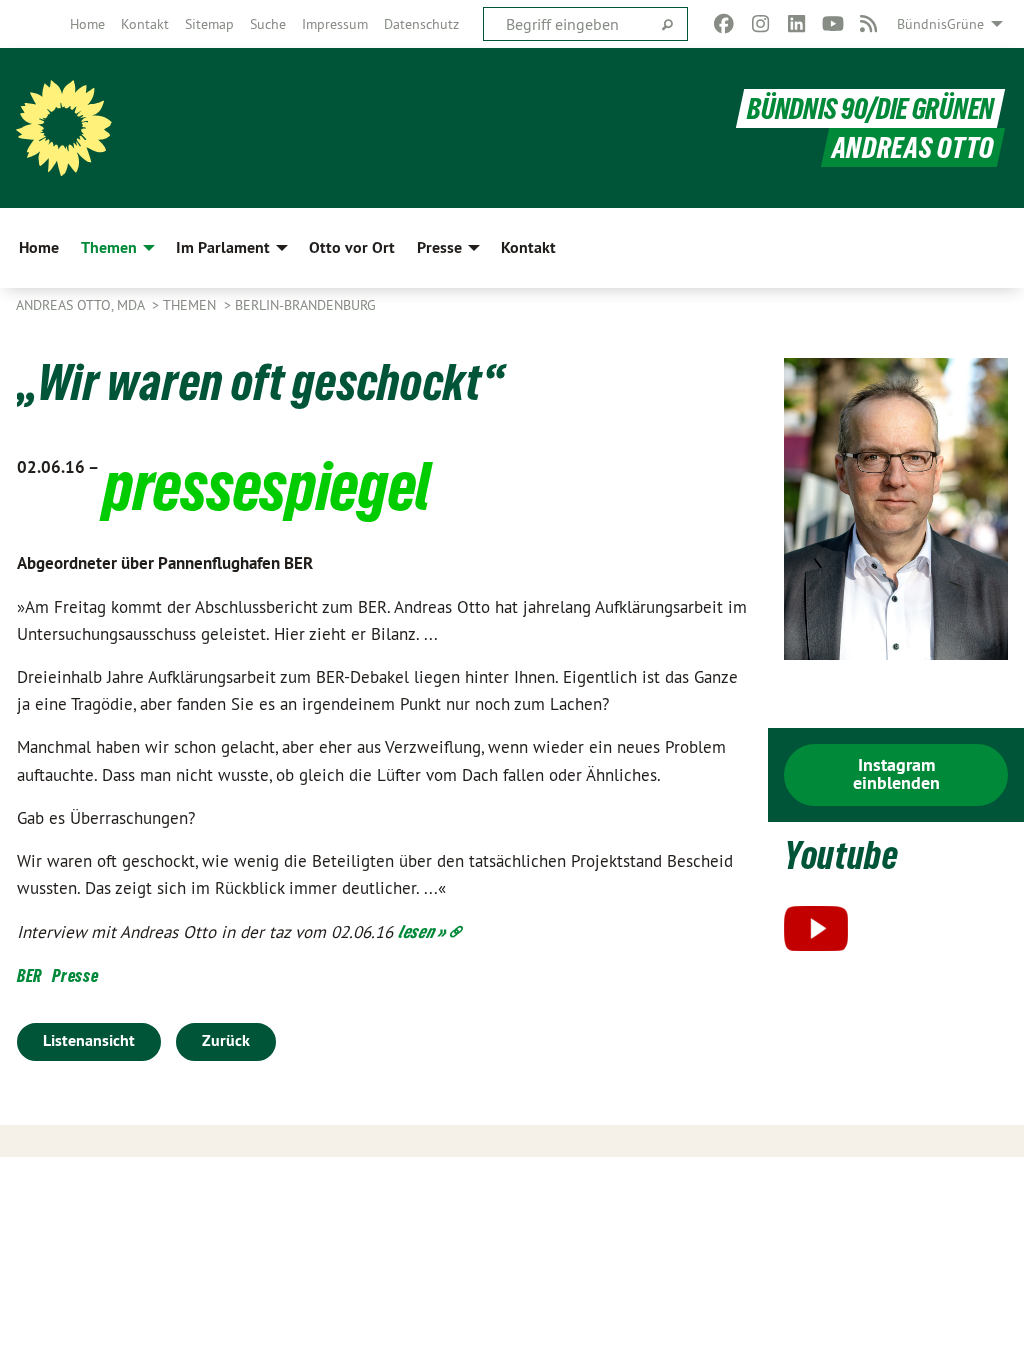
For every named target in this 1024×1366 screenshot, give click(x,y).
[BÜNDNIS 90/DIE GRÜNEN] (64, 128)
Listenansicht (89, 1040)
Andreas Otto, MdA (82, 305)
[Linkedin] (796, 24)
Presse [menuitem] (439, 247)
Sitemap (209, 24)
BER (29, 975)
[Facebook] (724, 24)
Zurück (226, 1040)
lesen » (422, 931)
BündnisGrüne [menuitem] (940, 24)
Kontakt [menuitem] (528, 247)
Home (87, 24)
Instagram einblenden (896, 773)
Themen (191, 305)
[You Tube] (832, 24)
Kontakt (145, 24)
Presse (75, 975)
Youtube (841, 855)
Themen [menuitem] (109, 247)
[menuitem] (87, 24)
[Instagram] (760, 24)
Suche (268, 24)
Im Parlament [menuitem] (223, 247)
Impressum (335, 24)
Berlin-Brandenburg (305, 305)
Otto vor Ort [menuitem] (352, 247)
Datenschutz (421, 24)
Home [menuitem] (39, 247)
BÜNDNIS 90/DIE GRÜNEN (870, 108)
